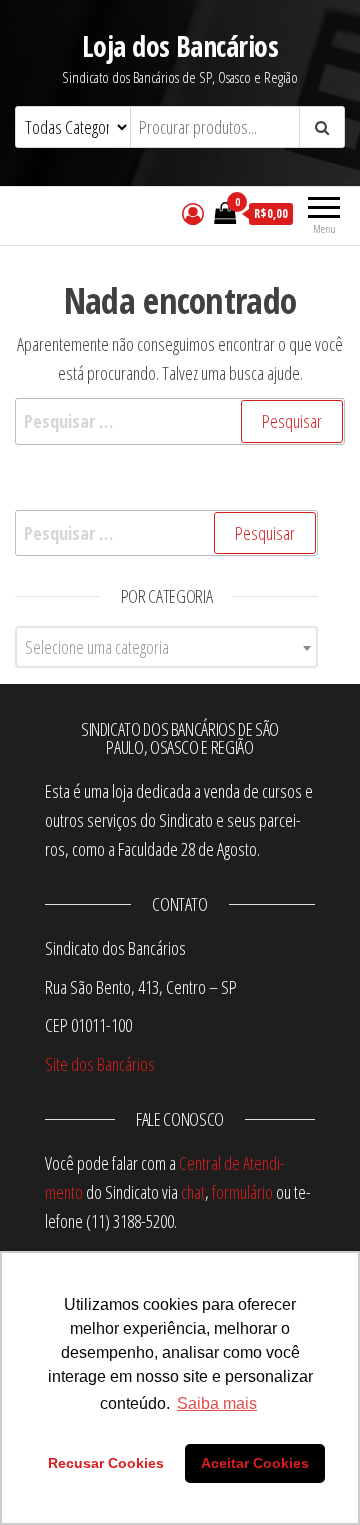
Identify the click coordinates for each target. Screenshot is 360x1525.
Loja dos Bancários (180, 46)
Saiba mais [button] (217, 1403)
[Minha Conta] (193, 213)
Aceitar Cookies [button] (255, 1463)
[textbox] (166, 647)
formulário (242, 1192)
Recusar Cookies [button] (106, 1463)
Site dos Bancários (100, 1064)
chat (193, 1192)
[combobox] (166, 647)
